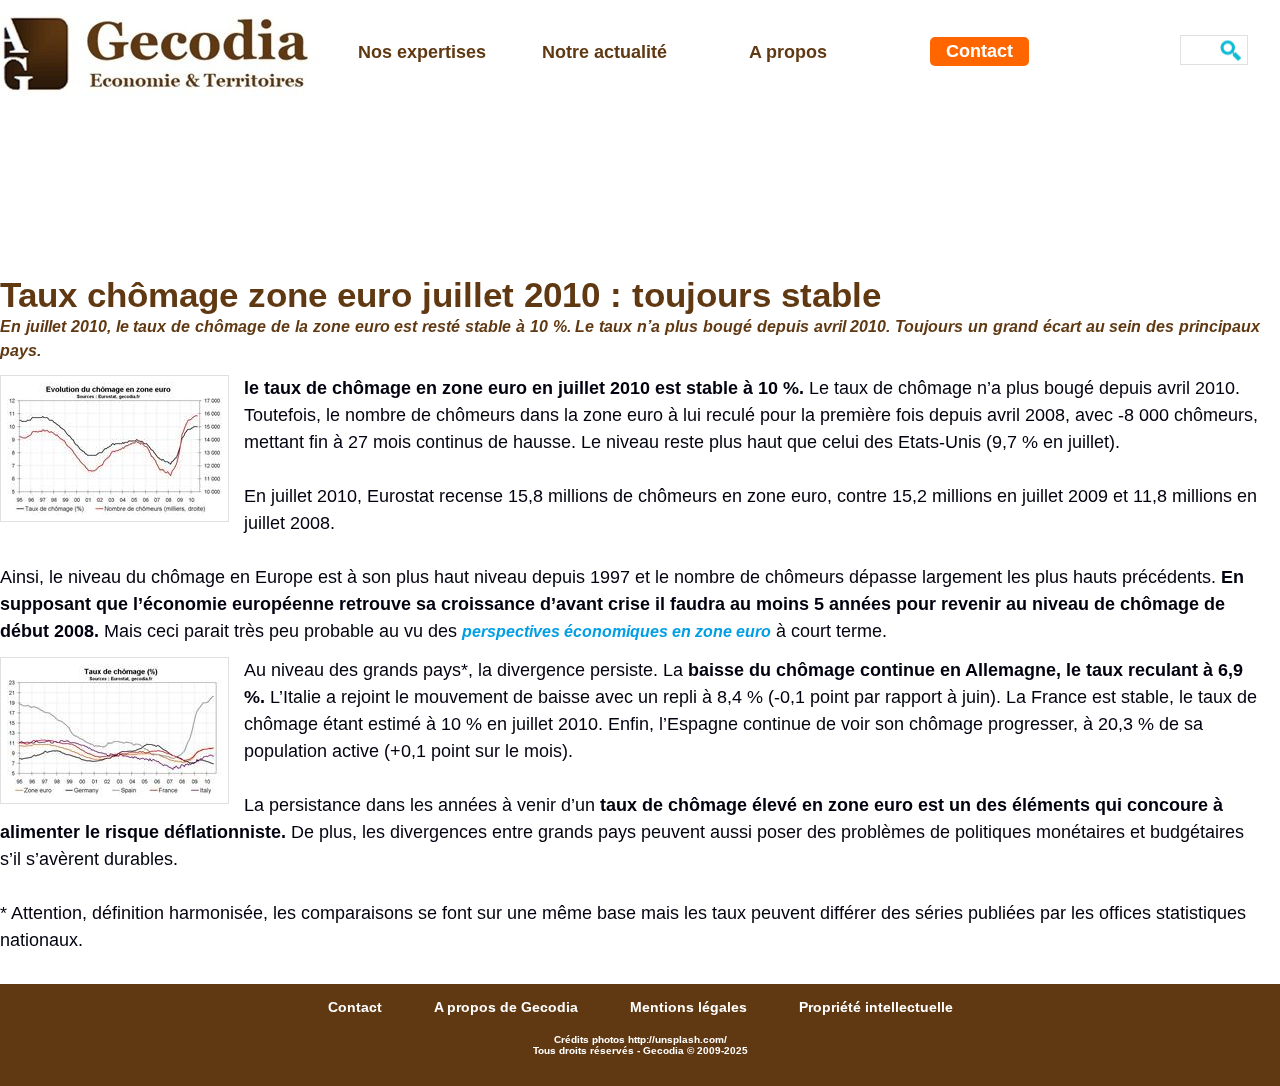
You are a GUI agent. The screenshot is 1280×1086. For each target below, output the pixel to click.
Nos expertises (422, 52)
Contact (979, 51)
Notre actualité (604, 52)
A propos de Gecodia (508, 1007)
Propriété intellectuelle (876, 1007)
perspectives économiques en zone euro (616, 631)
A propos (788, 52)
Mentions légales (690, 1007)
